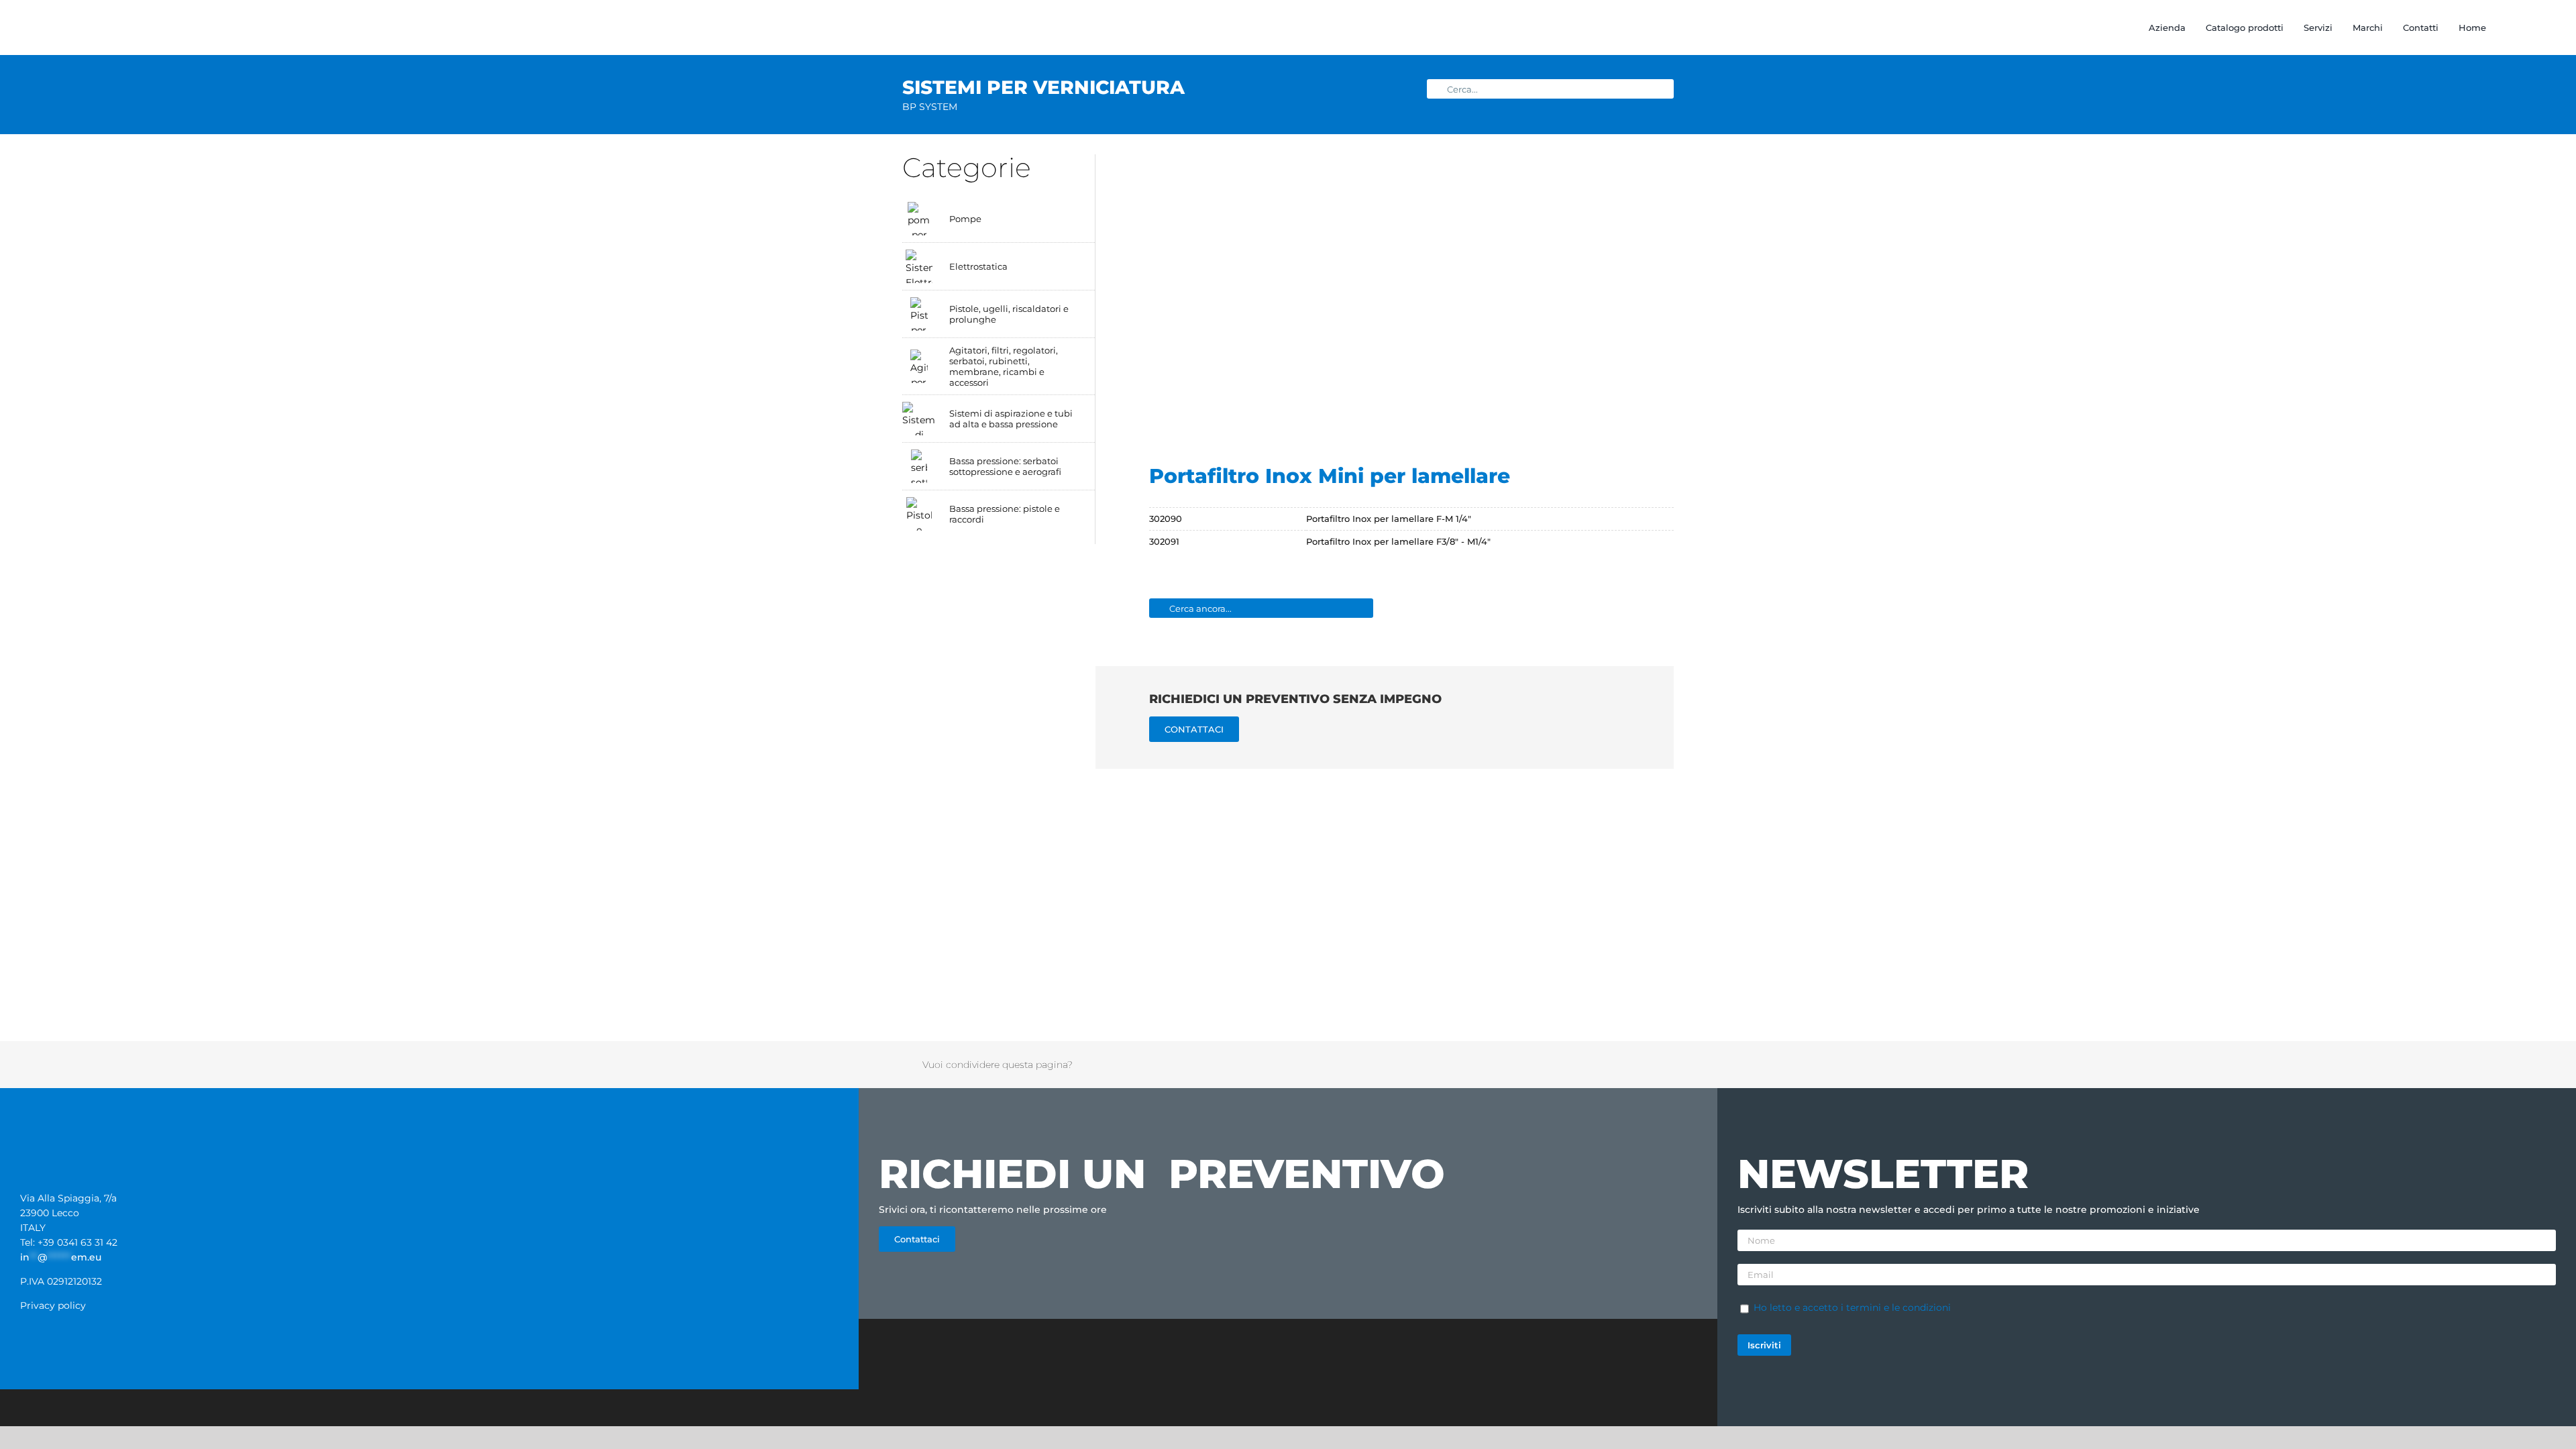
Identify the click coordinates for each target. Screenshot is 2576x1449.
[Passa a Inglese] (2525, 28)
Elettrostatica (978, 266)
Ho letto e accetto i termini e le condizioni (1852, 1307)
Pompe (965, 219)
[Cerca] (2500, 28)
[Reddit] (1540, 1065)
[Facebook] (1505, 1065)
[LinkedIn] (1558, 1065)
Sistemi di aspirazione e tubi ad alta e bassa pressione (1011, 419)
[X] (1523, 1065)
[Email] (1645, 1065)
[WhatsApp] (1575, 1065)
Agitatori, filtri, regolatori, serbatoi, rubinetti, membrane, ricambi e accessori (1004, 366)
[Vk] (1627, 1065)
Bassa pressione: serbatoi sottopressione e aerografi (1005, 466)
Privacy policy (53, 1305)
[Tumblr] (1593, 1065)
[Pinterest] (1610, 1065)
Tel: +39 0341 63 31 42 (69, 1242)
